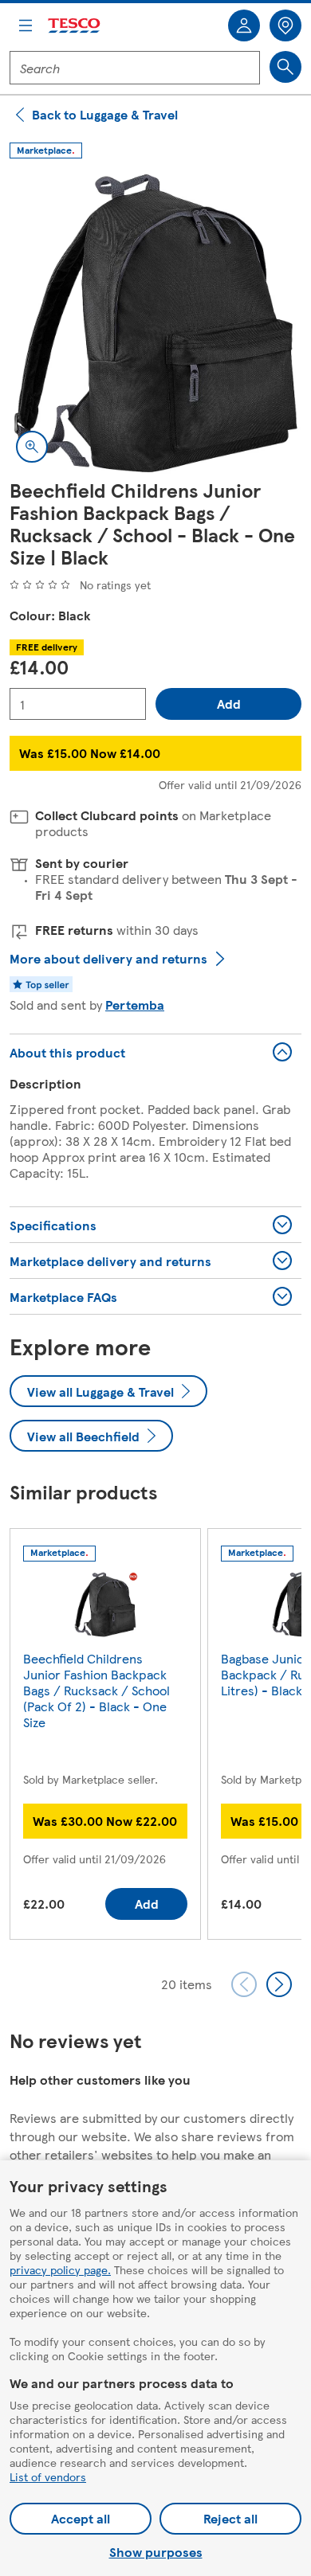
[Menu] (26, 25)
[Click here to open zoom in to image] (32, 447)
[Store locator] (285, 25)
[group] (105, 1737)
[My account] (244, 25)
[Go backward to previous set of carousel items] (244, 1984)
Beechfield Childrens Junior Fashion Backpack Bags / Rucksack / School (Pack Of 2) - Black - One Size (96, 1690)
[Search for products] (285, 67)
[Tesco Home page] (75, 26)
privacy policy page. (60, 2269)
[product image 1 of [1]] (155, 323)
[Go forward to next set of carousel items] (279, 1984)
